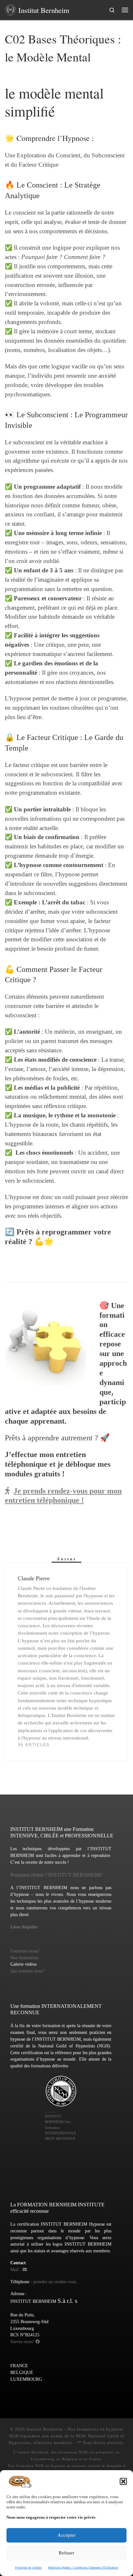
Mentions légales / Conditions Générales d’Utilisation (83, 2567)
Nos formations (24, 1958)
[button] (123, 2481)
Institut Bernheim (45, 2429)
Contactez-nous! (25, 1951)
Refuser (66, 2553)
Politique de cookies (28, 2567)
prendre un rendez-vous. (55, 2282)
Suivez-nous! (23, 2342)
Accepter (66, 2535)
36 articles (34, 1745)
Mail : (16, 2270)
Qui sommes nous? (27, 1971)
